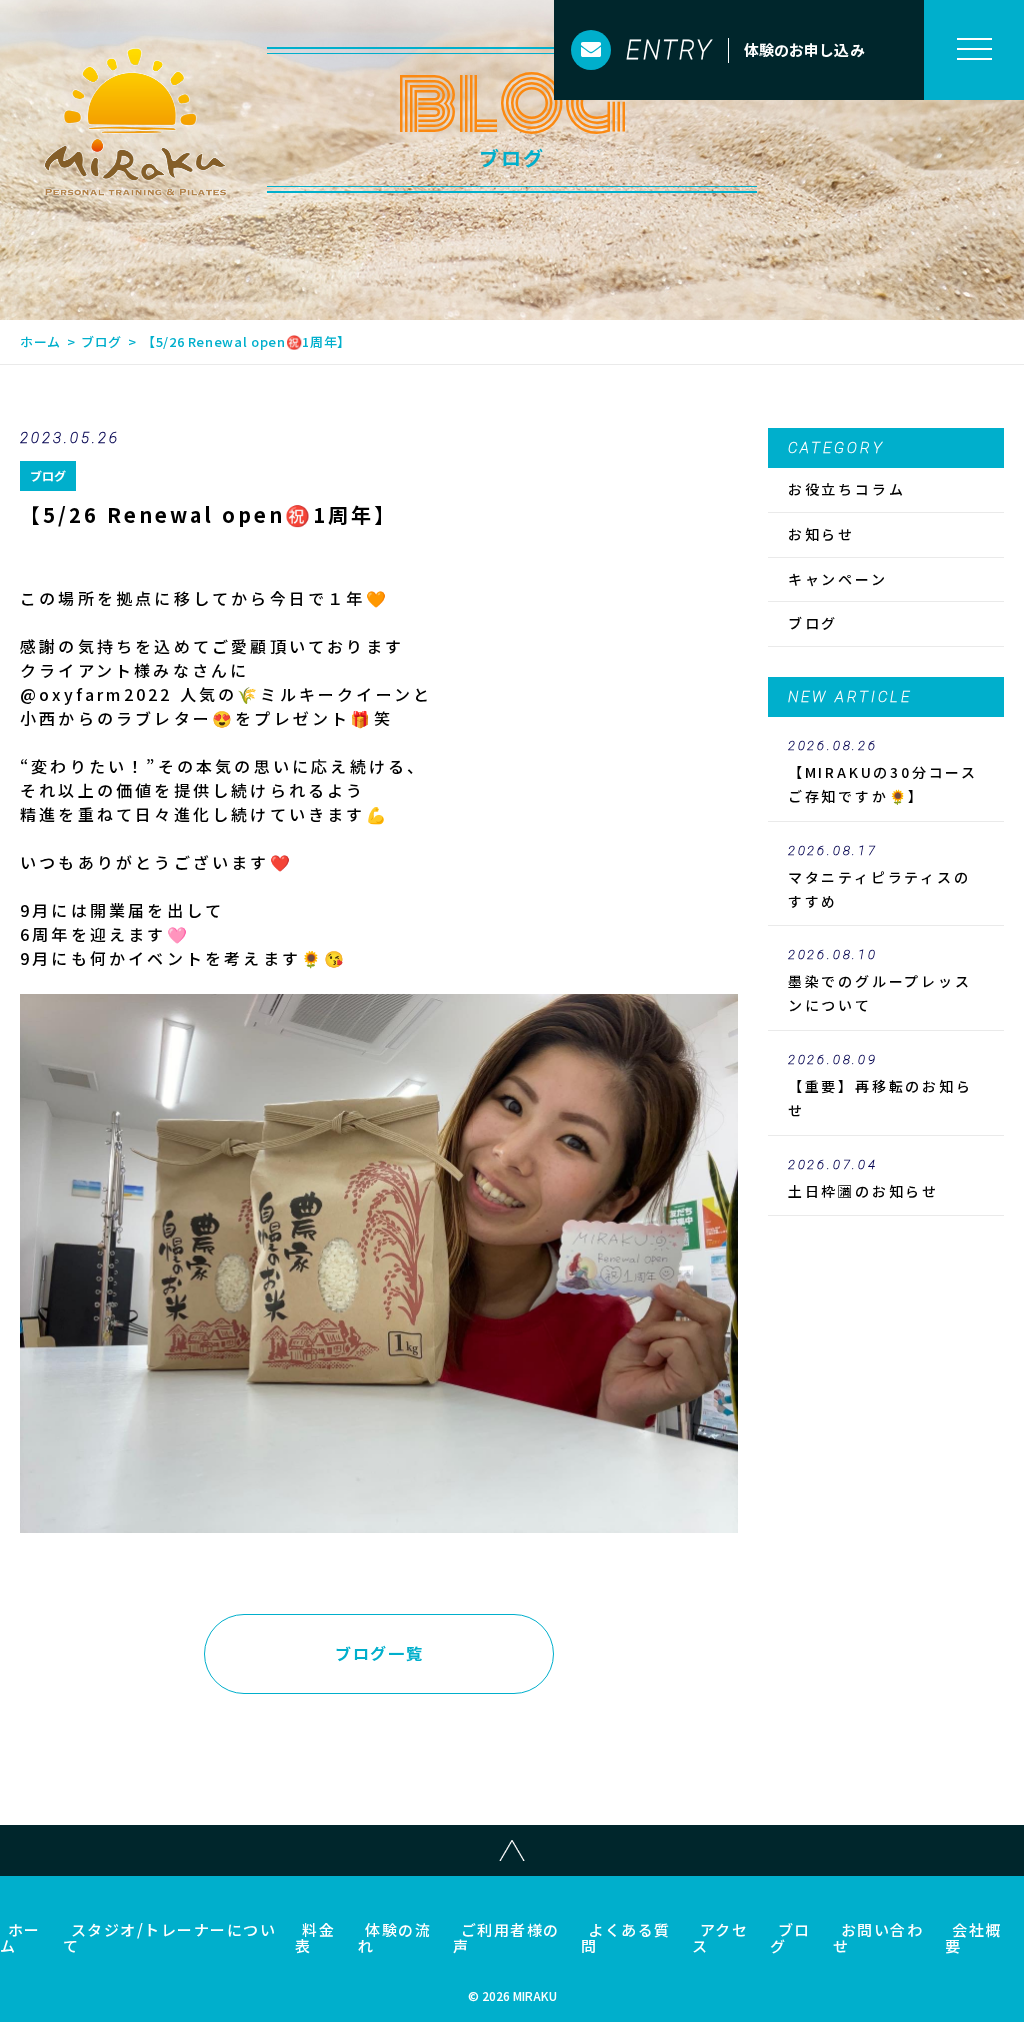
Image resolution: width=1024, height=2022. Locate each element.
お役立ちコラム (847, 489)
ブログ (101, 341)
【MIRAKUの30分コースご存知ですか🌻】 (883, 772)
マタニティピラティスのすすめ (879, 877)
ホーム (40, 341)
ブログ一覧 (379, 1653)
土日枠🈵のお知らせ (863, 1179)
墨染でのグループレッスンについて (880, 981)
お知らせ (821, 534)
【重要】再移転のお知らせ (880, 1086)
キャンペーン (838, 579)
